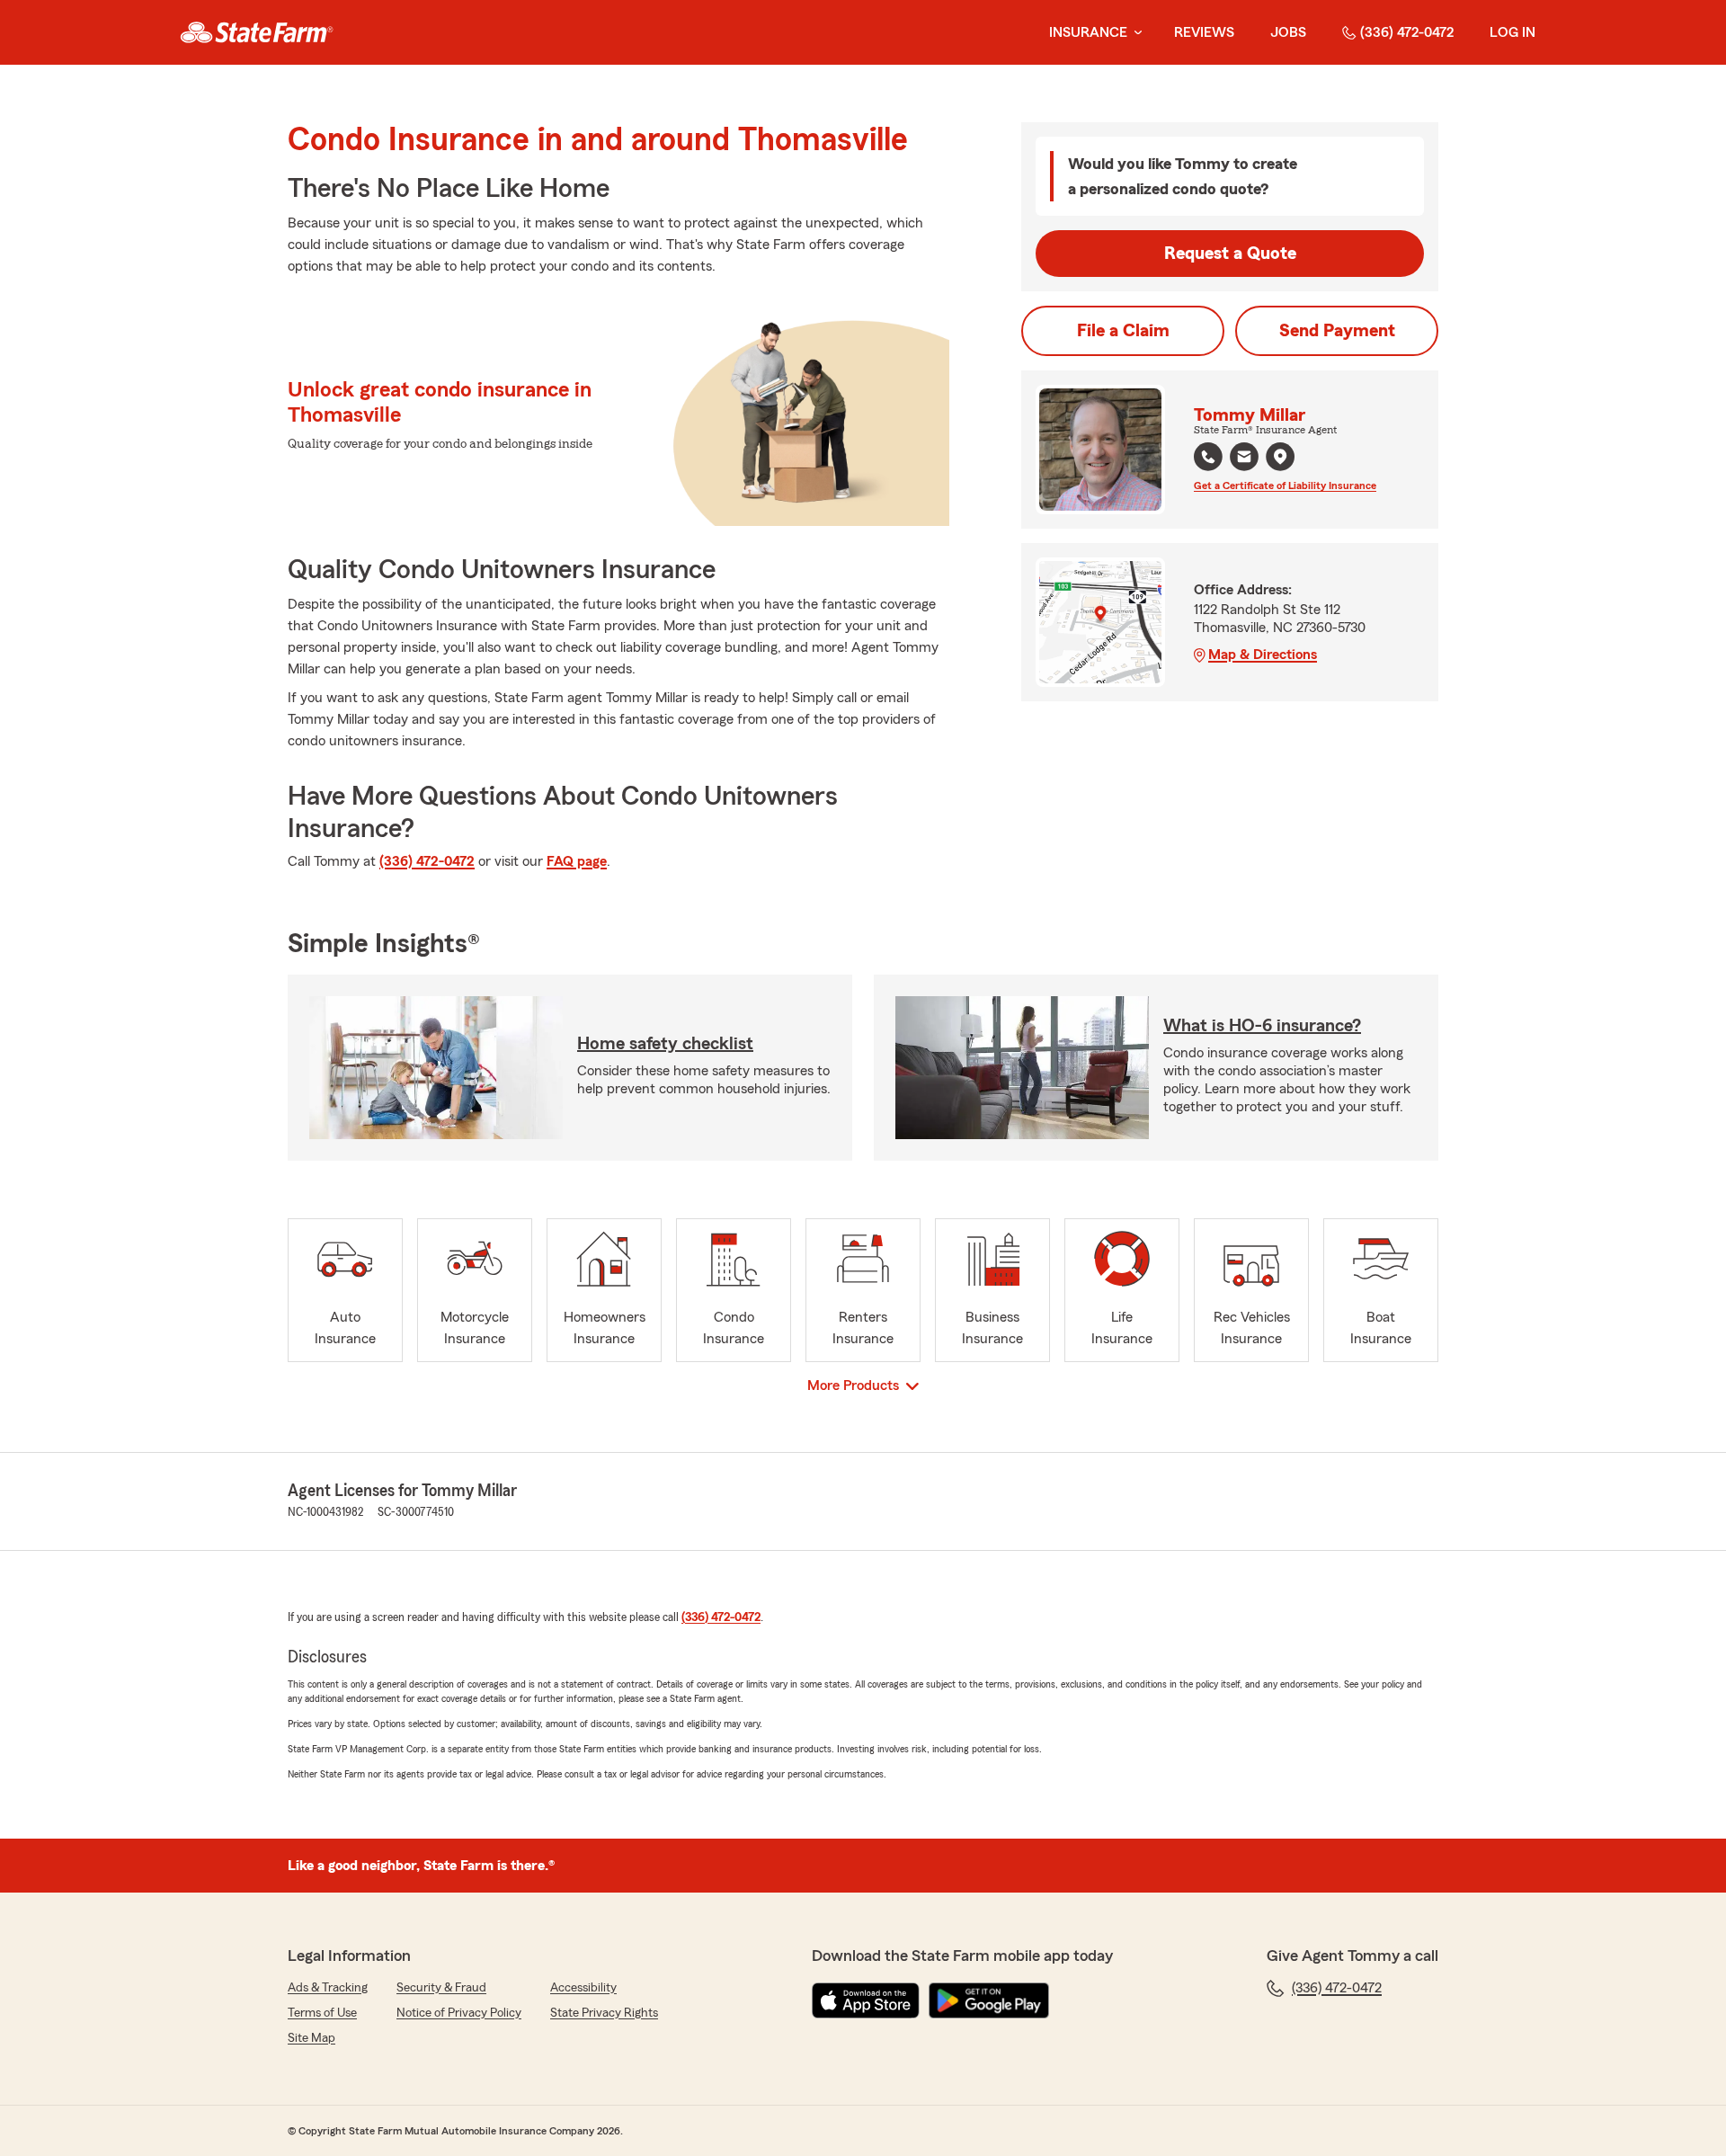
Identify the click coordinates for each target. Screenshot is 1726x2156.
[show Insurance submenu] (1134, 33)
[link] (257, 32)
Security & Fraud (441, 1988)
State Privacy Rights (604, 2013)
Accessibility (583, 1988)
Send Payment (1337, 331)
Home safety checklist (665, 1044)
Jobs (1288, 32)
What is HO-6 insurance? (1262, 1026)
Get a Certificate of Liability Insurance (1285, 486)
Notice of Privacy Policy (459, 2013)
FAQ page (577, 861)
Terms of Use (322, 2013)
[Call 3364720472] (1208, 457)
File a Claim (1123, 331)
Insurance (1088, 32)
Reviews (1204, 32)
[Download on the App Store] (866, 2000)
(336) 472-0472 (1407, 32)
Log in (1512, 32)
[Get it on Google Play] (989, 2000)
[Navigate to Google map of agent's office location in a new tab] (1280, 457)
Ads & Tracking (328, 1988)
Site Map (311, 2038)
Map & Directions (1263, 655)
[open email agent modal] (1244, 459)
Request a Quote (1230, 254)
